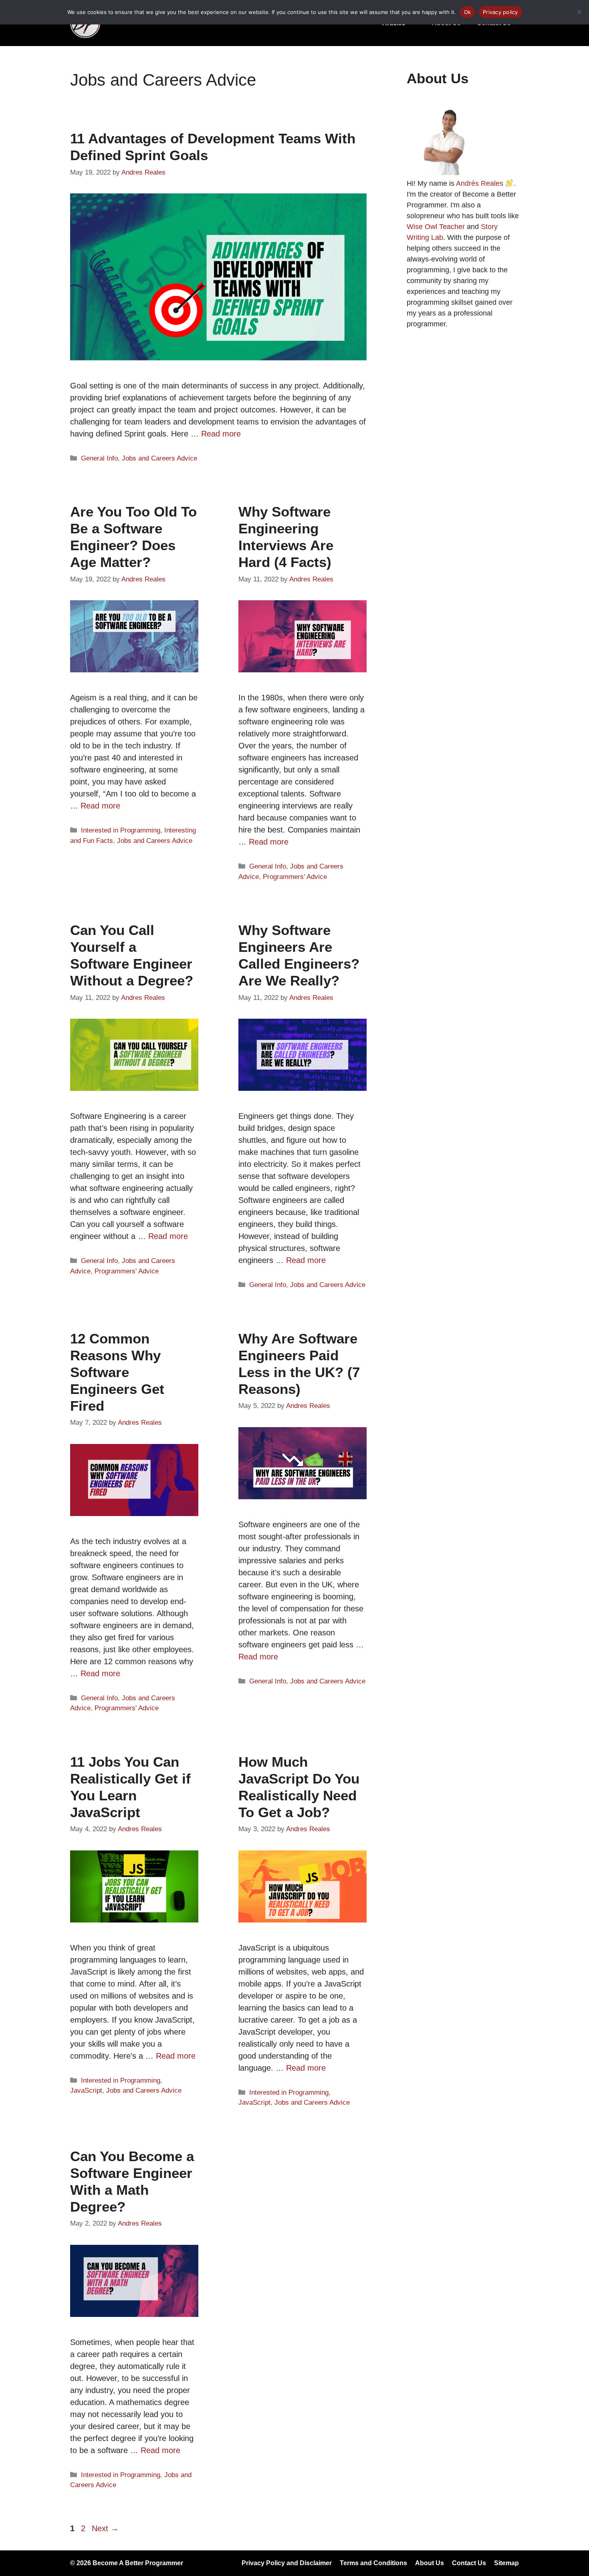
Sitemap (506, 2563)
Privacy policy (500, 12)
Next (105, 2528)
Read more (221, 434)
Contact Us (469, 2563)
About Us (430, 2563)
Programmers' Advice (295, 877)
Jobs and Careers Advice (159, 458)
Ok (468, 12)
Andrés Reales (480, 183)
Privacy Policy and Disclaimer (287, 2563)
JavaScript (86, 2090)
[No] (579, 12)
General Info (99, 458)
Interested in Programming (121, 830)
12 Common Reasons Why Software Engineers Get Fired (117, 1372)
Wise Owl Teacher (436, 227)
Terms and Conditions (373, 2563)
